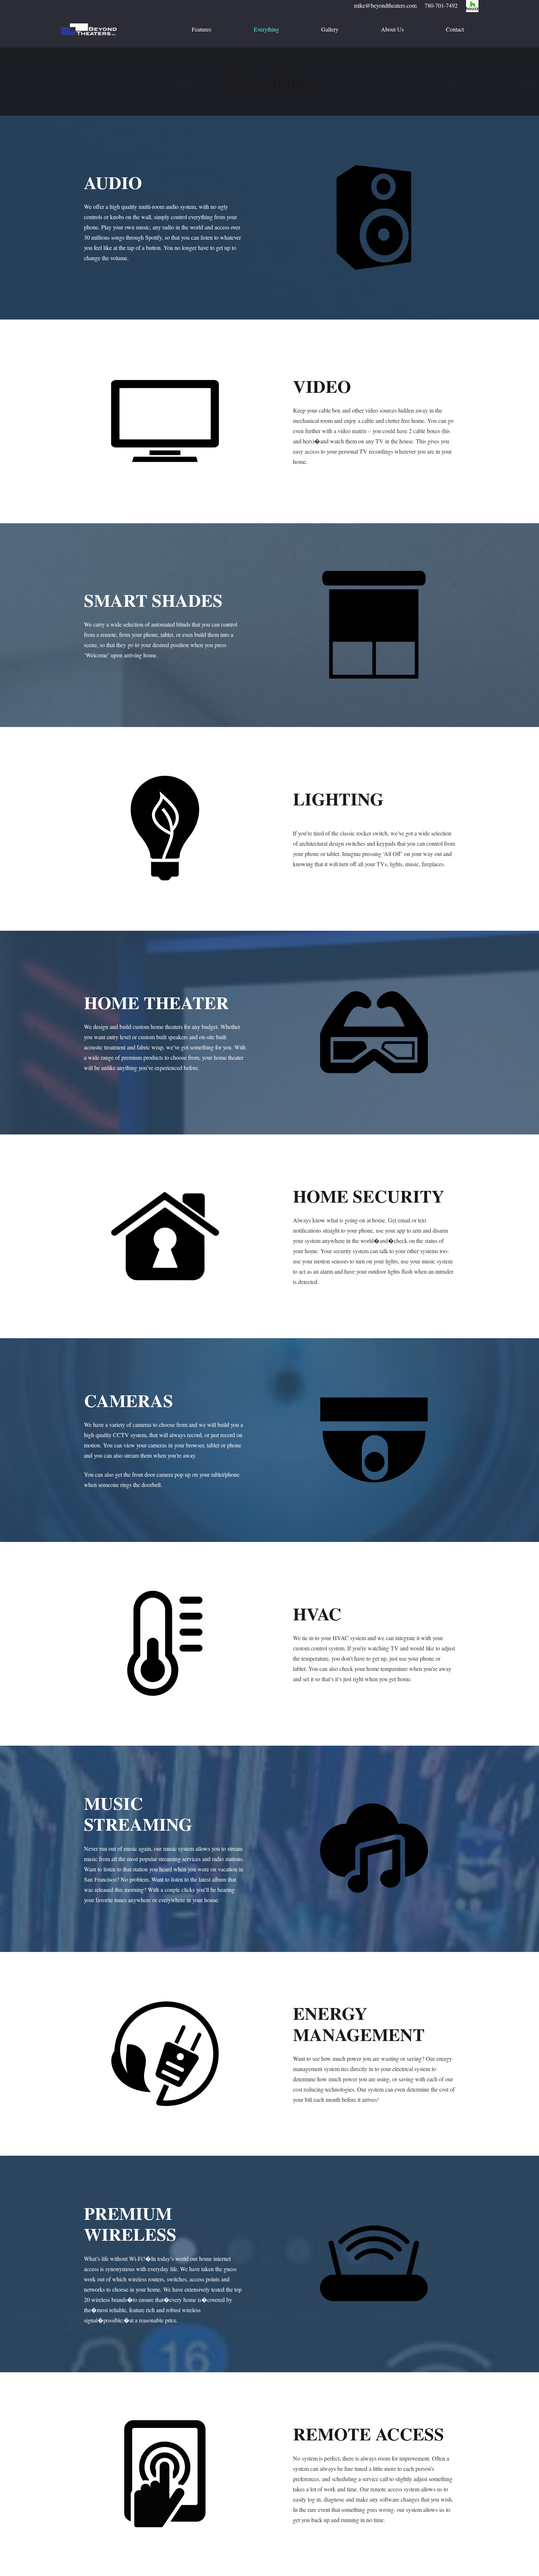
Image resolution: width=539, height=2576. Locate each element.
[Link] (89, 29)
